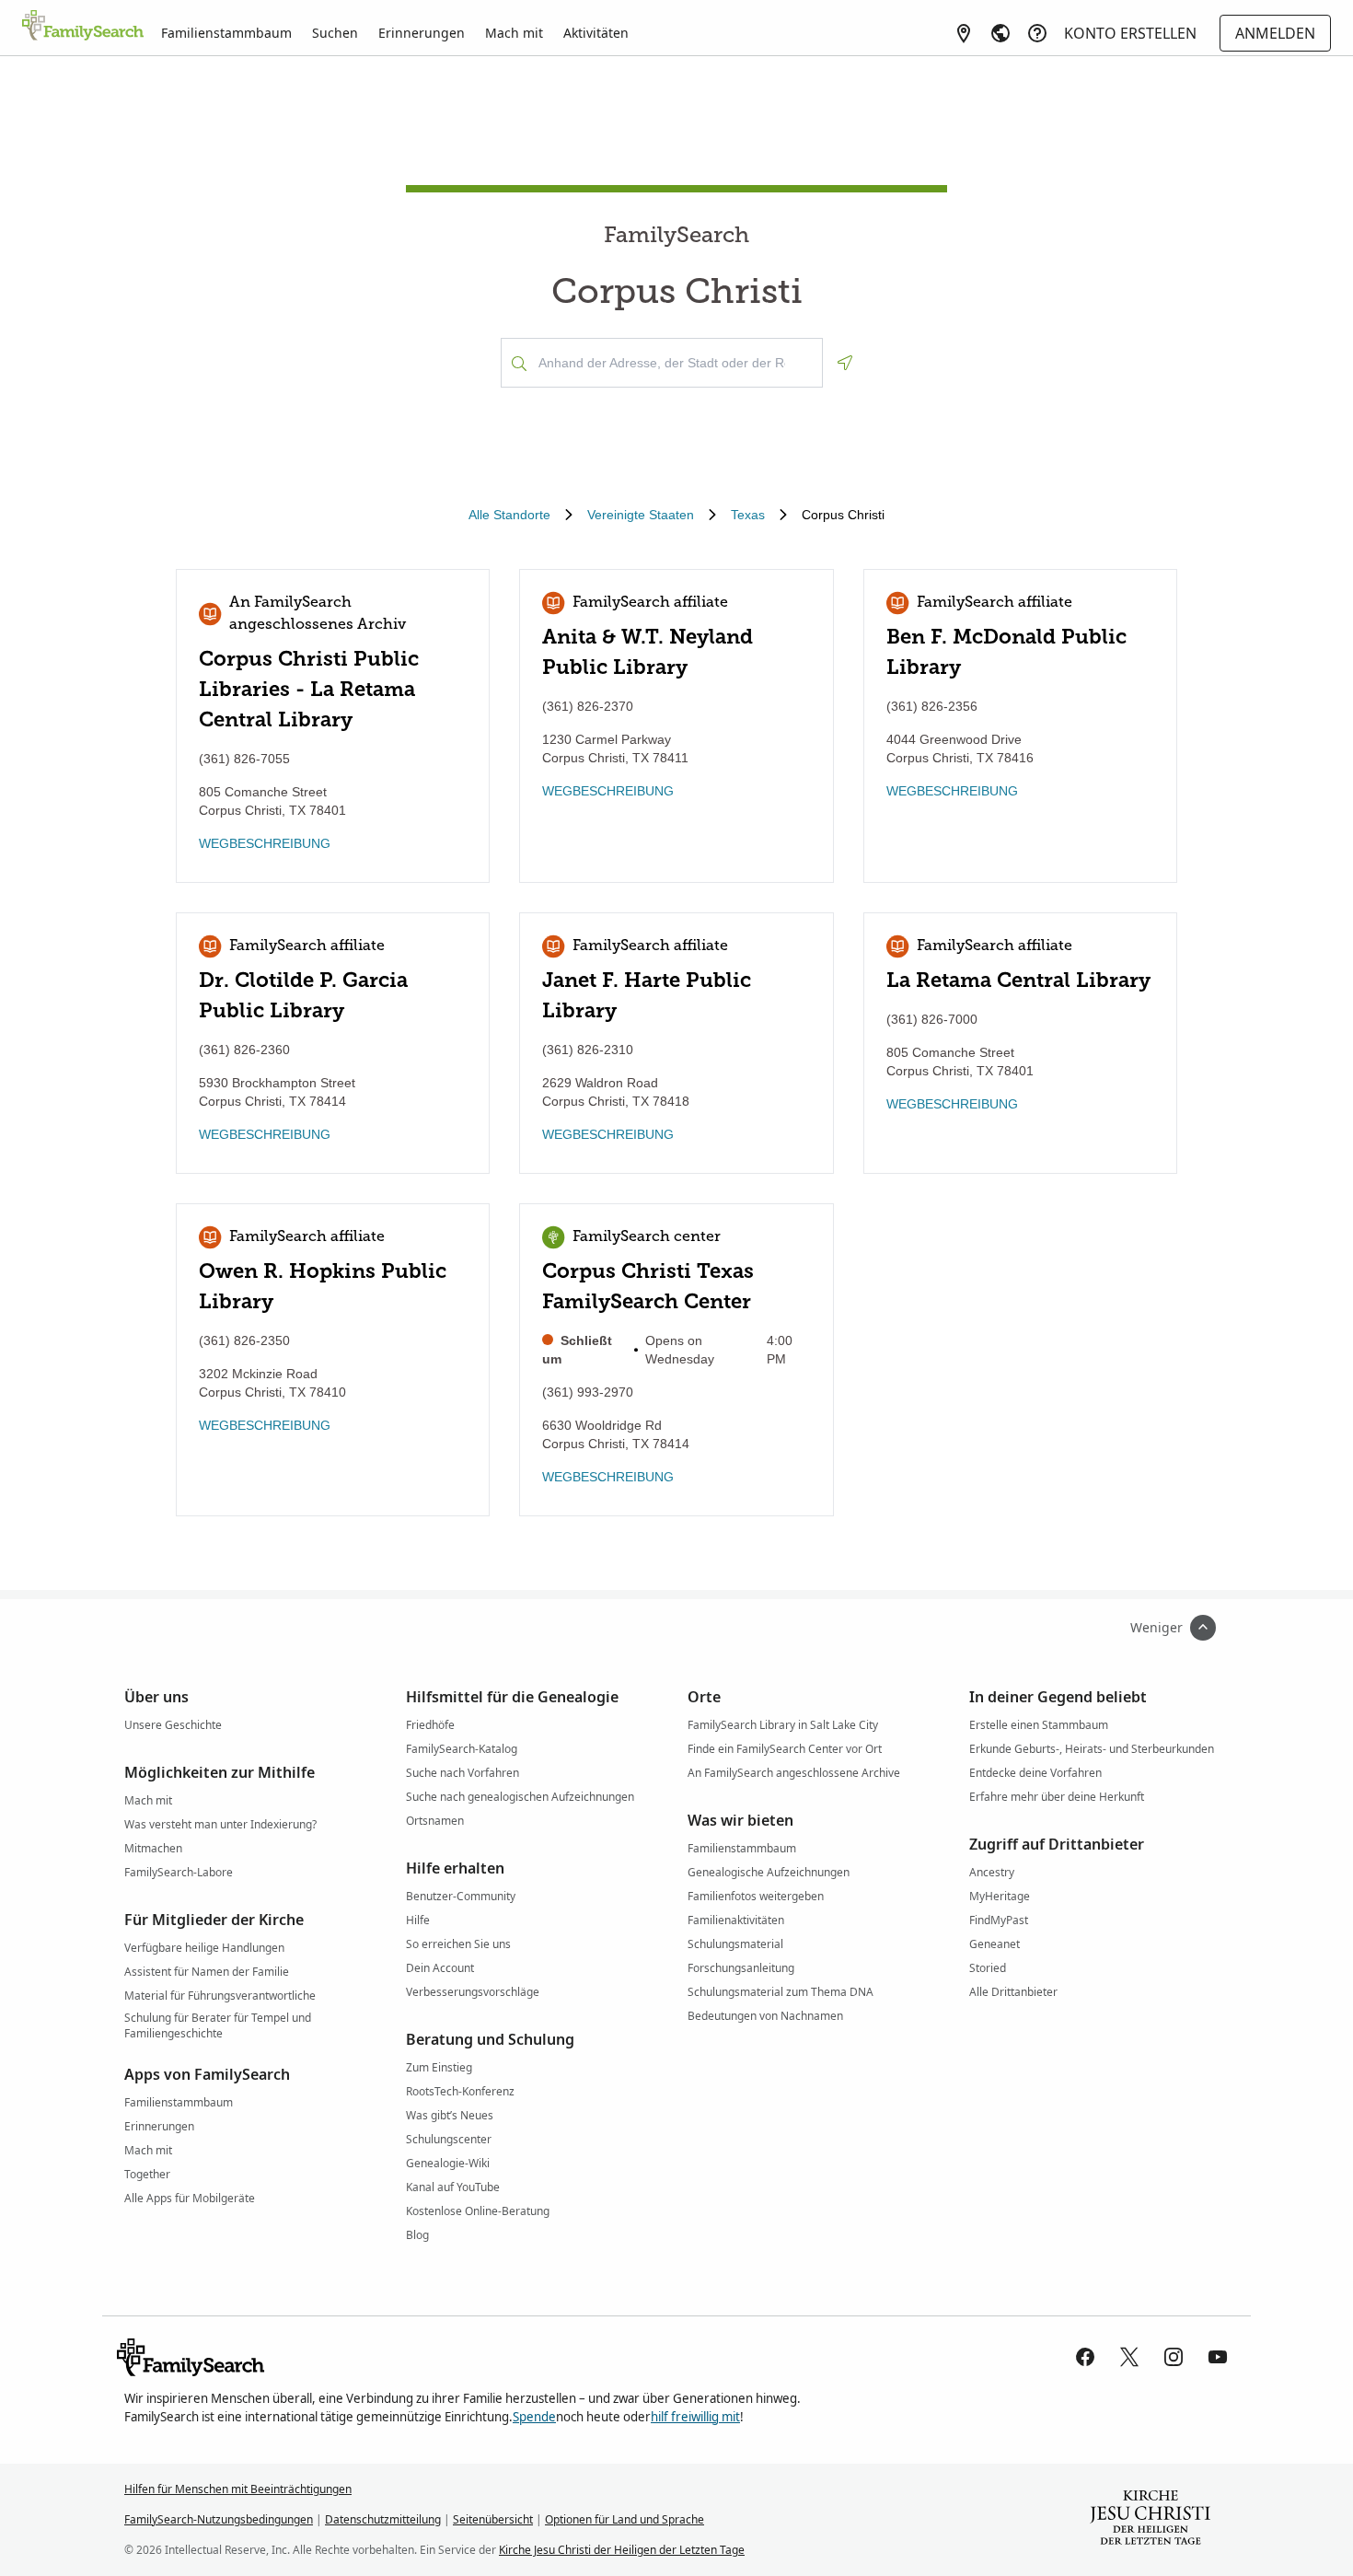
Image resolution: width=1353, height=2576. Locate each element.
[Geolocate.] (845, 363)
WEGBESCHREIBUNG (265, 843)
